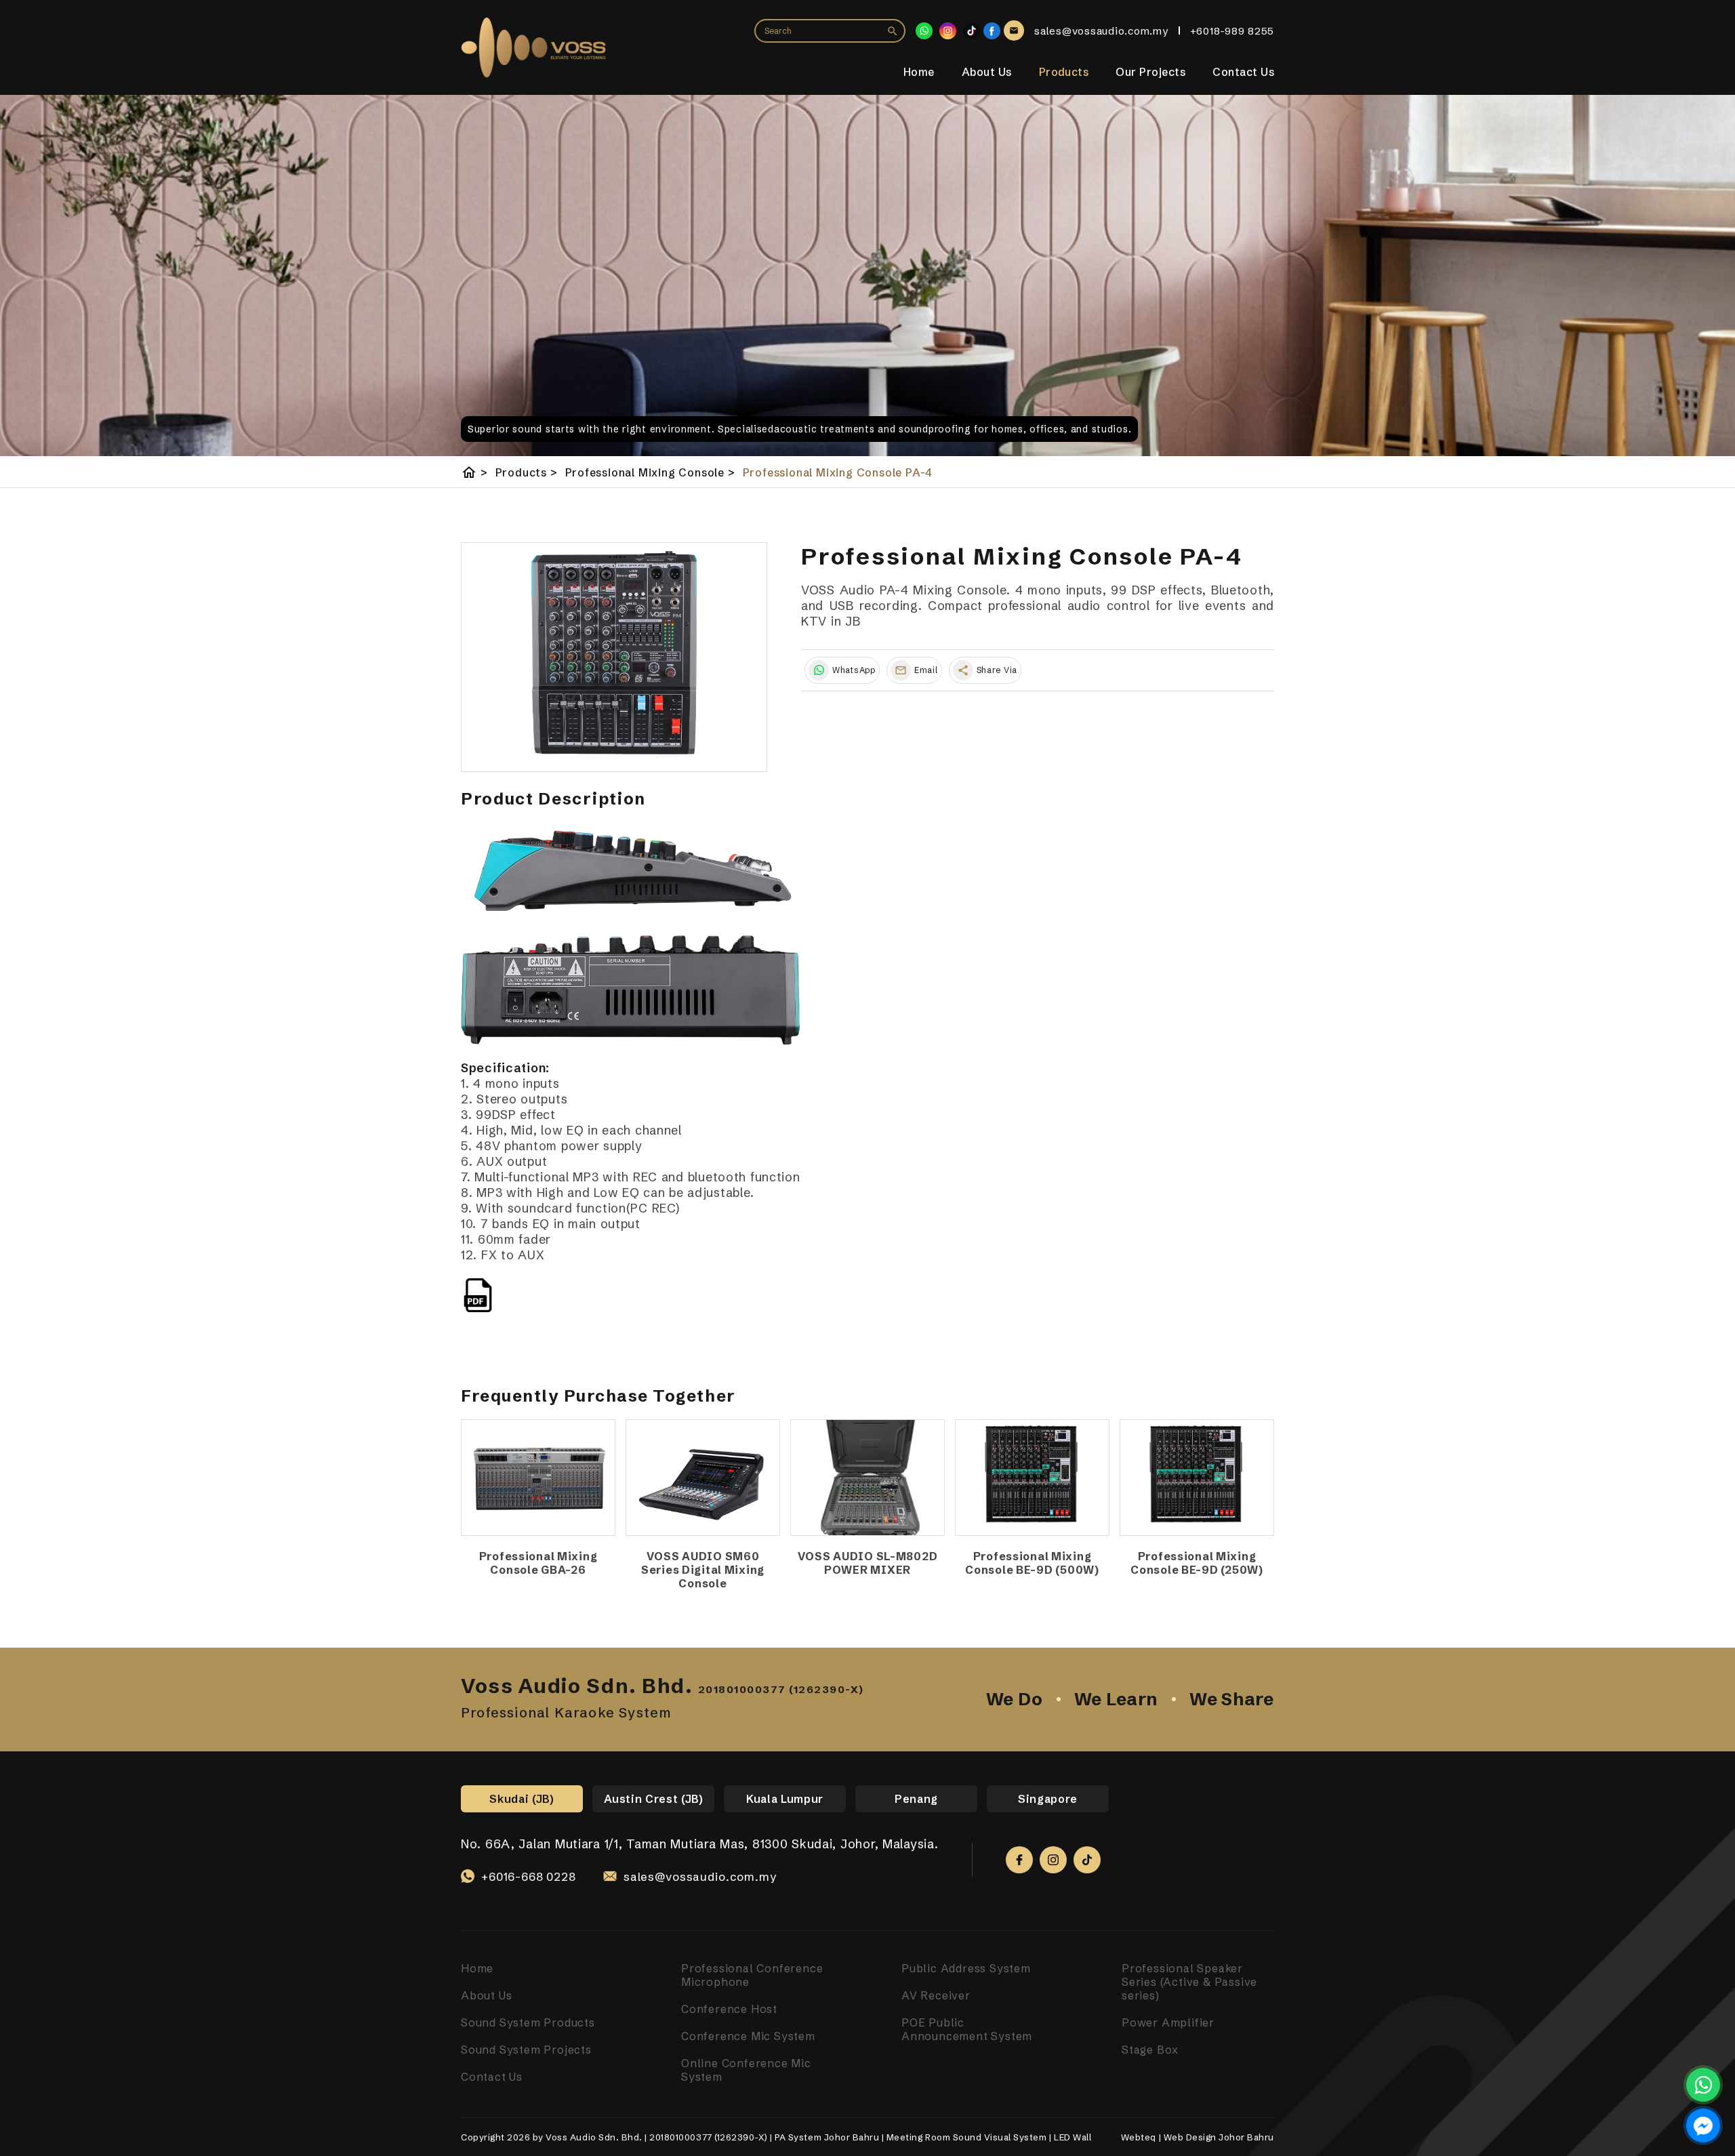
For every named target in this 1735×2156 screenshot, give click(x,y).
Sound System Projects (526, 2050)
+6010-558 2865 (528, 1892)
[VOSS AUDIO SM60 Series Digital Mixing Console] (703, 1478)
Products (1064, 72)
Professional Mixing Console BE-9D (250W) (1197, 1563)
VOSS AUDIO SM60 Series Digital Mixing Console (703, 1570)
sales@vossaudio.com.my (700, 1876)
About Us (987, 72)
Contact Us (1243, 72)
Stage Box (1150, 2050)
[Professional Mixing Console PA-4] (614, 657)
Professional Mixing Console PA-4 (838, 472)
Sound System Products (528, 2022)
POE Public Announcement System (967, 2029)
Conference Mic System (748, 2036)
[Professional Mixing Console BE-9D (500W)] (1032, 1478)
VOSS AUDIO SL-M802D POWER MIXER (868, 1563)
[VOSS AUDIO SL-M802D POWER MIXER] (867, 1478)
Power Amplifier (1168, 2022)
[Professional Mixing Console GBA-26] (538, 1478)
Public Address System (966, 1968)
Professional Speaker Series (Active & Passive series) (1189, 1982)
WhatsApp (854, 670)
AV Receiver (936, 1995)
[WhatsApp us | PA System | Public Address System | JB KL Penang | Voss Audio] (1703, 2085)
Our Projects (1150, 72)
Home (919, 72)
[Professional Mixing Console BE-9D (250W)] (1197, 1478)
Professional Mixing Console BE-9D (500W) (1032, 1563)
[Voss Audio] (992, 31)
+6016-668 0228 (529, 1876)
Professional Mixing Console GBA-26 (538, 1563)
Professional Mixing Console (650, 472)
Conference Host (729, 2009)
